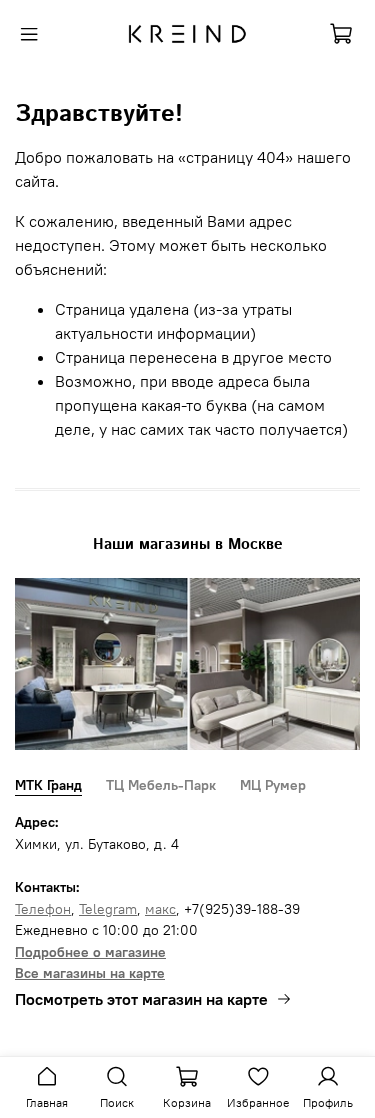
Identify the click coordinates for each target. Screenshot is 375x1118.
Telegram (108, 909)
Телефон (43, 909)
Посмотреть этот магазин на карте (141, 999)
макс (160, 909)
